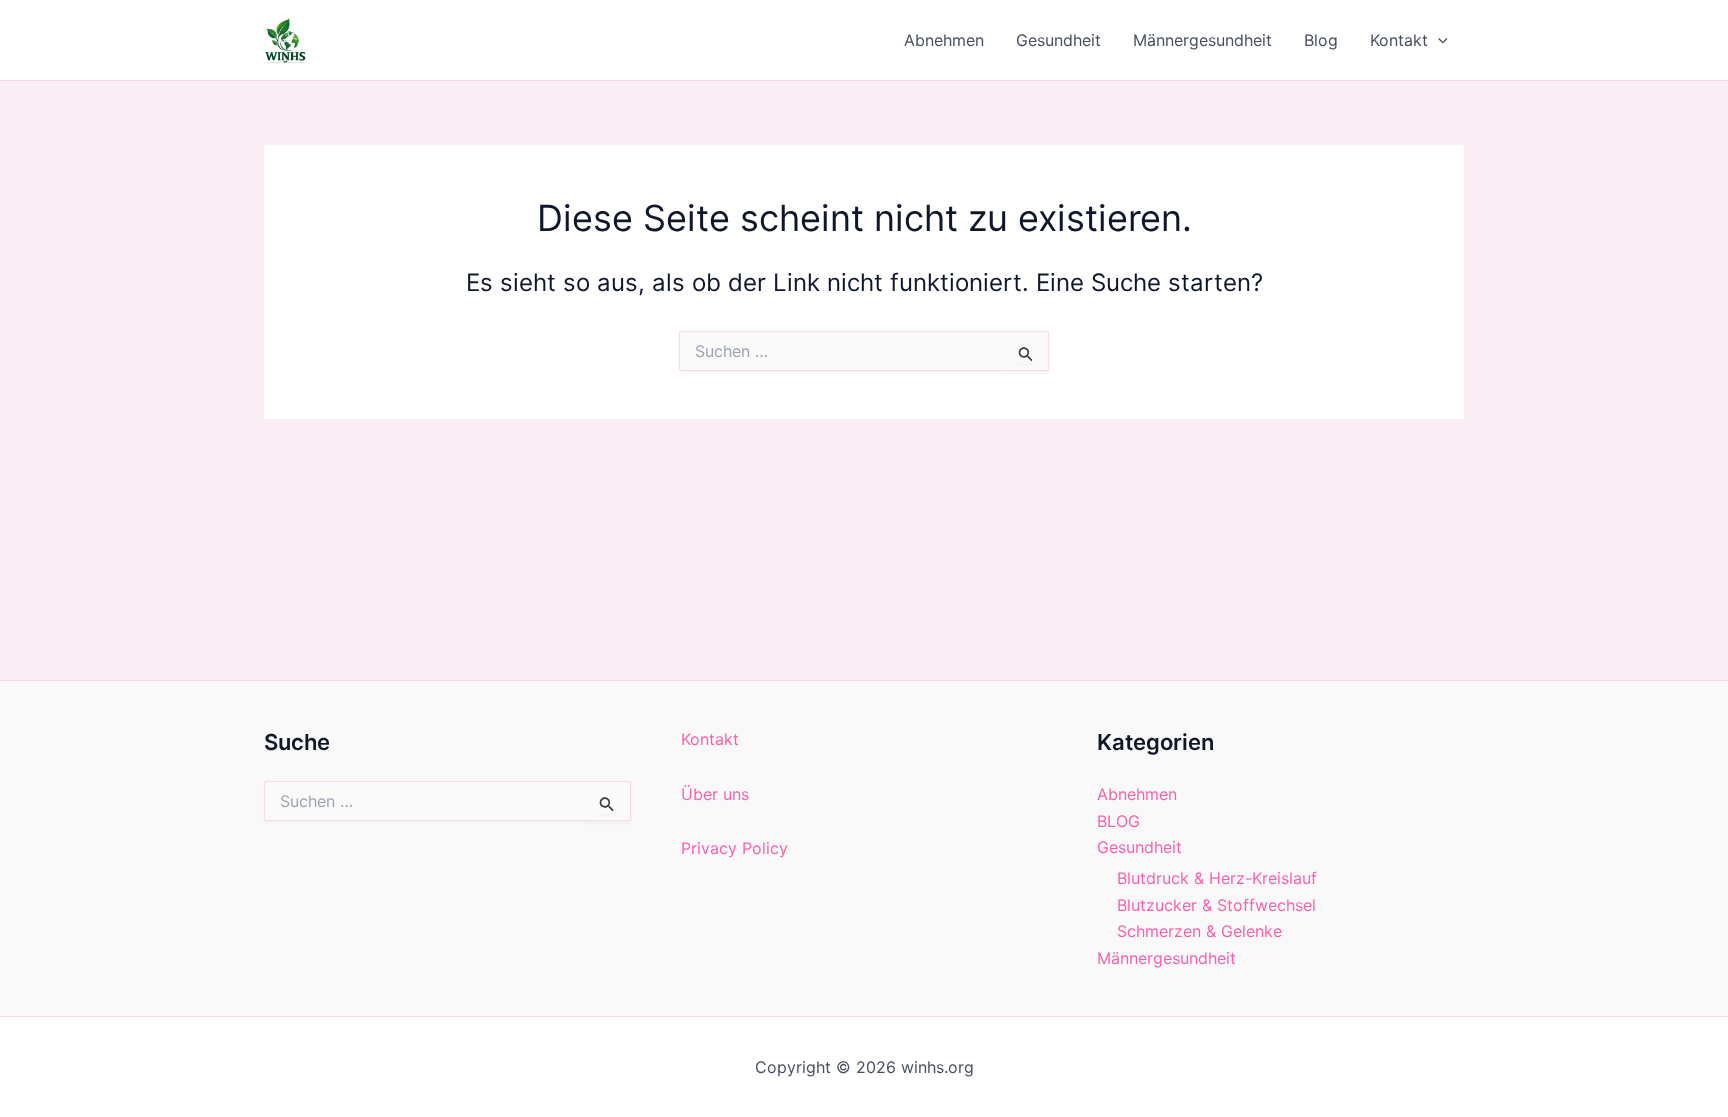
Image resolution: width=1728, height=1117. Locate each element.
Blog (1321, 40)
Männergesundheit (1202, 40)
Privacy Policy (734, 848)
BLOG (1118, 821)
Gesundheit (1058, 40)
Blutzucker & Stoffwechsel (1216, 905)
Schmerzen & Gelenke (1199, 931)
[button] (1438, 40)
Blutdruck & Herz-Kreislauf (1217, 878)
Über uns (715, 794)
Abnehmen (944, 40)
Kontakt (1399, 40)
